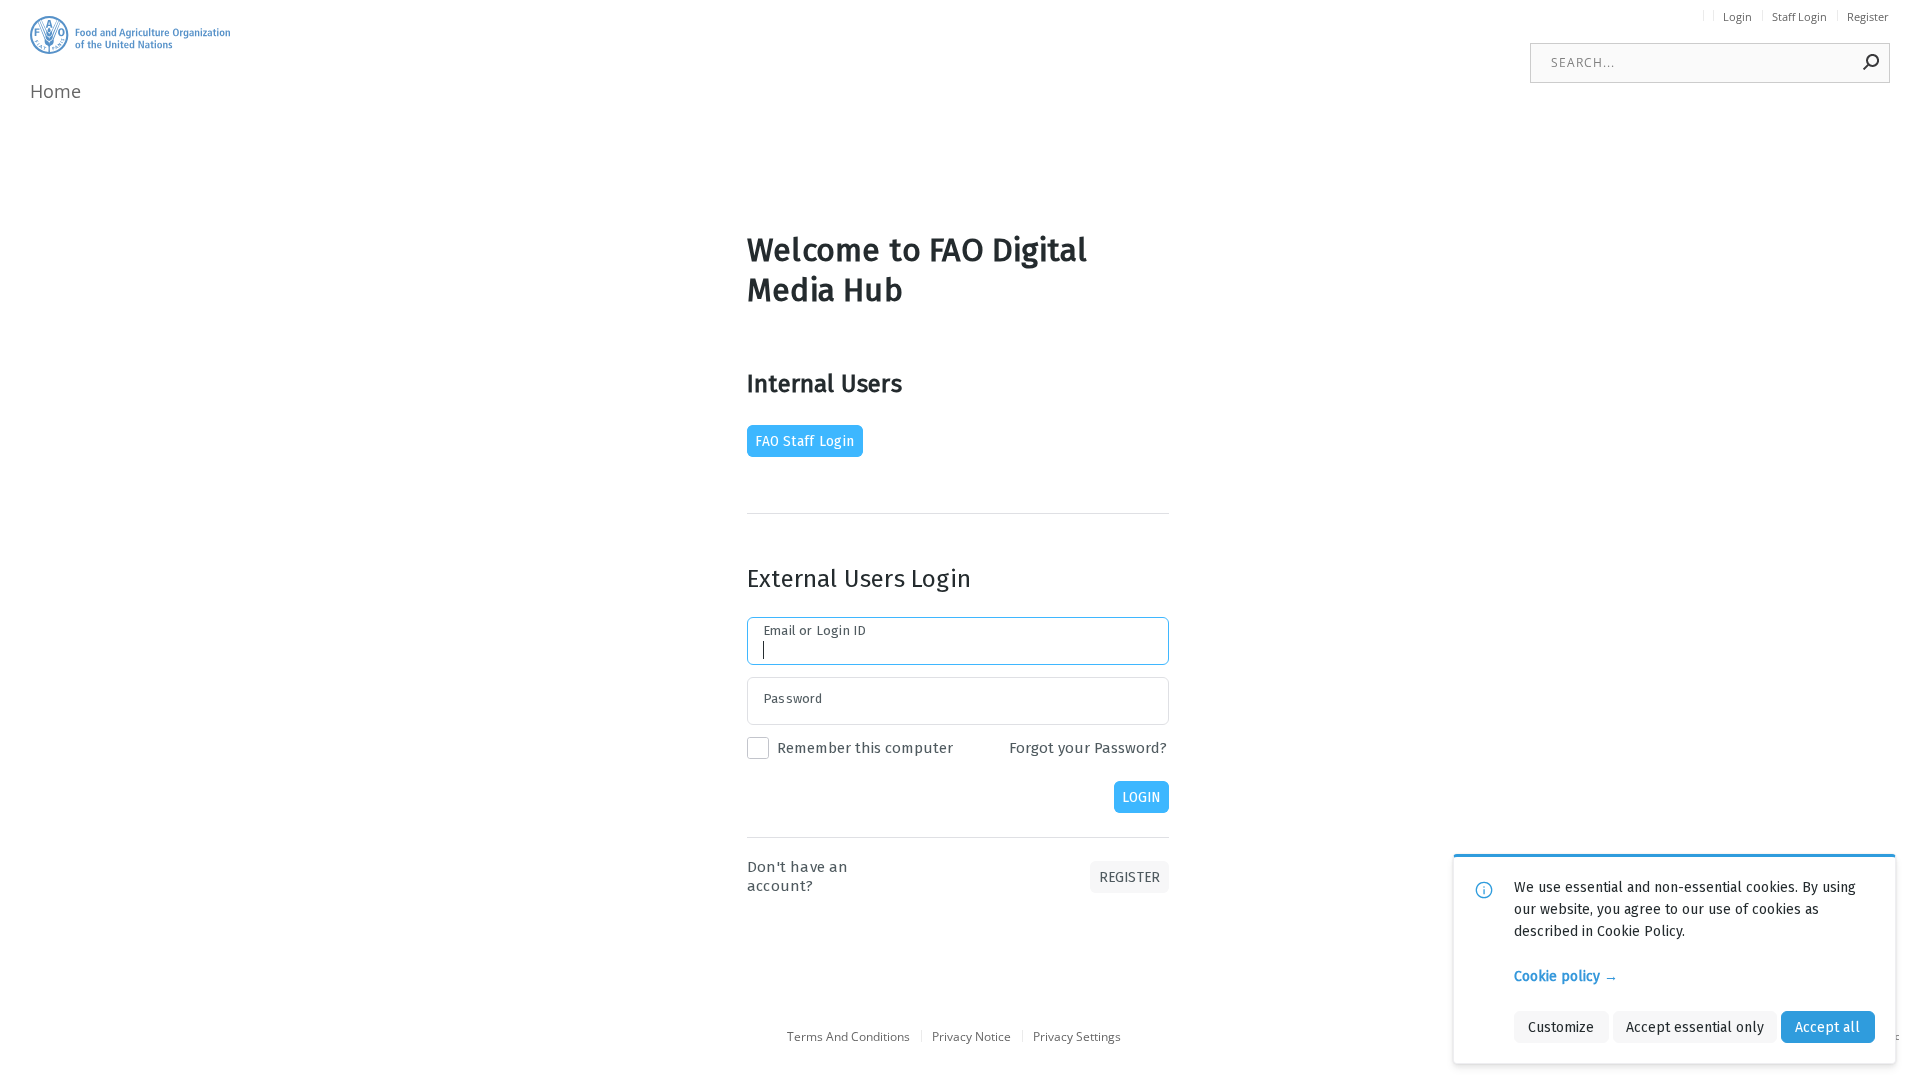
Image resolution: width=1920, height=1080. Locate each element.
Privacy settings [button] (1077, 1037)
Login (1737, 17)
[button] (1872, 62)
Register (1868, 17)
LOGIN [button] (1141, 797)
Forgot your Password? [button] (1088, 748)
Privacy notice (971, 1037)
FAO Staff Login (804, 441)
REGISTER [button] (1130, 877)
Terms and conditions (848, 1037)
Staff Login (1799, 17)
